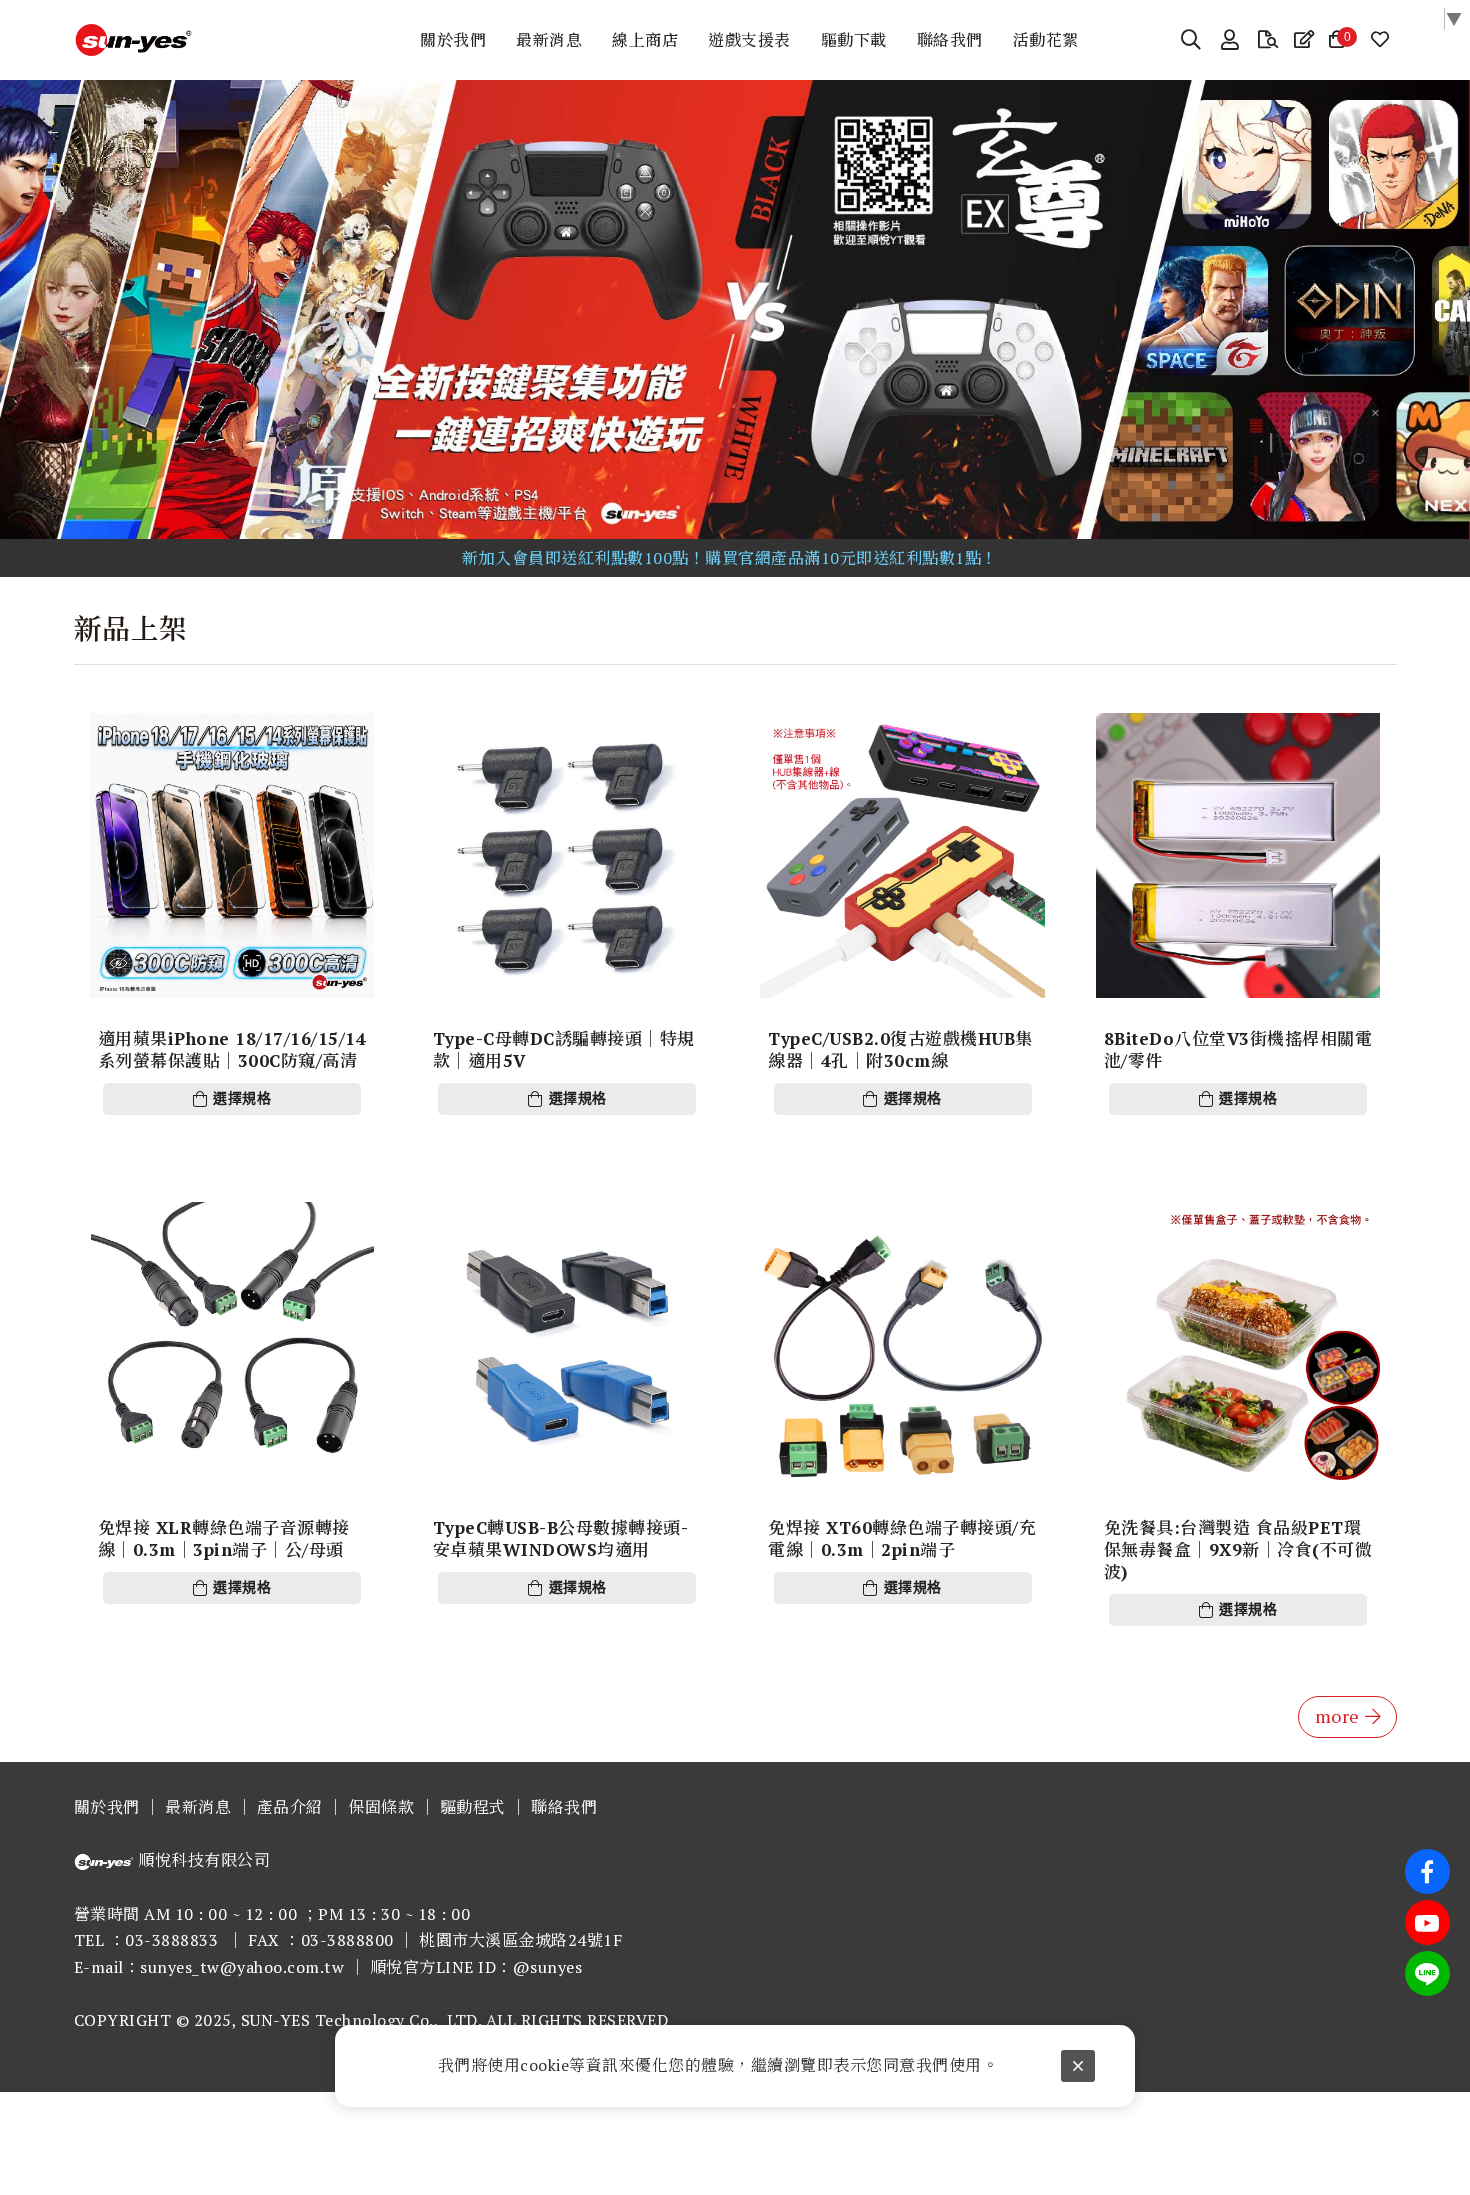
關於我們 (107, 1807)
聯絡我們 (564, 1807)
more (1337, 1716)
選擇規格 (242, 1098)
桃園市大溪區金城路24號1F (520, 1940)
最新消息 (198, 1807)
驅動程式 (473, 1807)
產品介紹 (290, 1807)
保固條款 (381, 1807)
